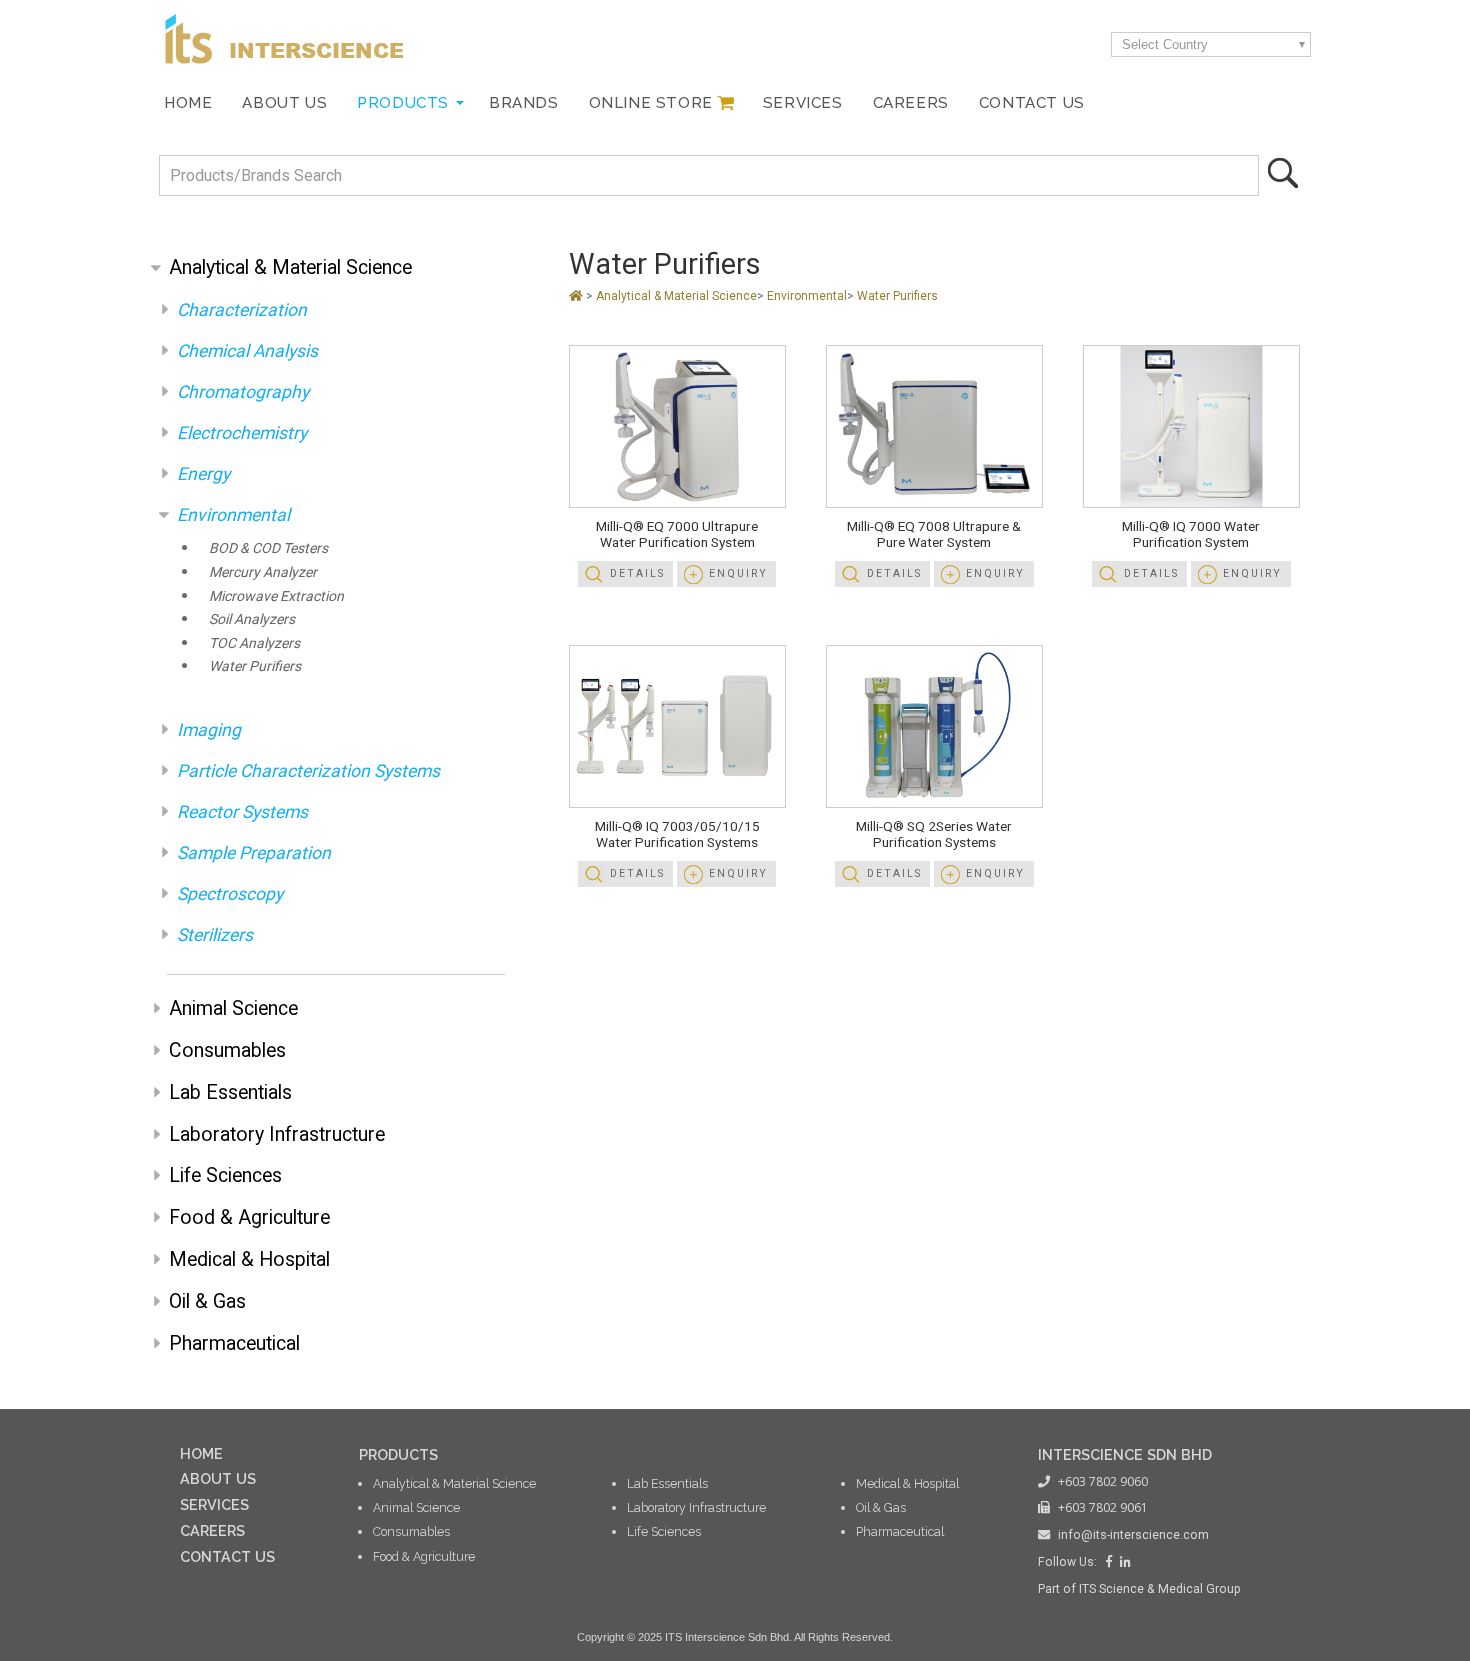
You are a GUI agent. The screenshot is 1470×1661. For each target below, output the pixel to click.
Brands (524, 103)
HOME (201, 1453)
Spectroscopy (230, 894)
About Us (284, 103)
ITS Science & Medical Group (1160, 1589)
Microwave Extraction (276, 596)
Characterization (242, 310)
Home (188, 103)
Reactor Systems (242, 812)
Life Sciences (225, 1175)
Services (803, 103)
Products (403, 103)
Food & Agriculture (249, 1217)
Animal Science (233, 1008)
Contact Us (1032, 103)
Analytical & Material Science (290, 267)
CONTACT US (227, 1556)
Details (637, 573)
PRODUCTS (398, 1454)
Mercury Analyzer (263, 572)
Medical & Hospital (249, 1259)
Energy (203, 474)
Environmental (233, 515)
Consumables (227, 1050)
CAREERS (212, 1530)
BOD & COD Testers (268, 548)
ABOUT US (218, 1478)
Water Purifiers (255, 666)
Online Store (651, 103)
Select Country (1165, 44)
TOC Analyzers (254, 643)
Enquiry (738, 573)
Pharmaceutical (234, 1343)
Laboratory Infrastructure (277, 1134)
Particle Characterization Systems (308, 771)
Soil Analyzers (252, 619)
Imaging (209, 730)
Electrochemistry (242, 433)
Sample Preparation (254, 853)
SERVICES (214, 1504)
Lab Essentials (230, 1092)
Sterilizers (215, 935)
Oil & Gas (207, 1301)
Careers (911, 103)
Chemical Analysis (247, 351)
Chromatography (243, 392)
